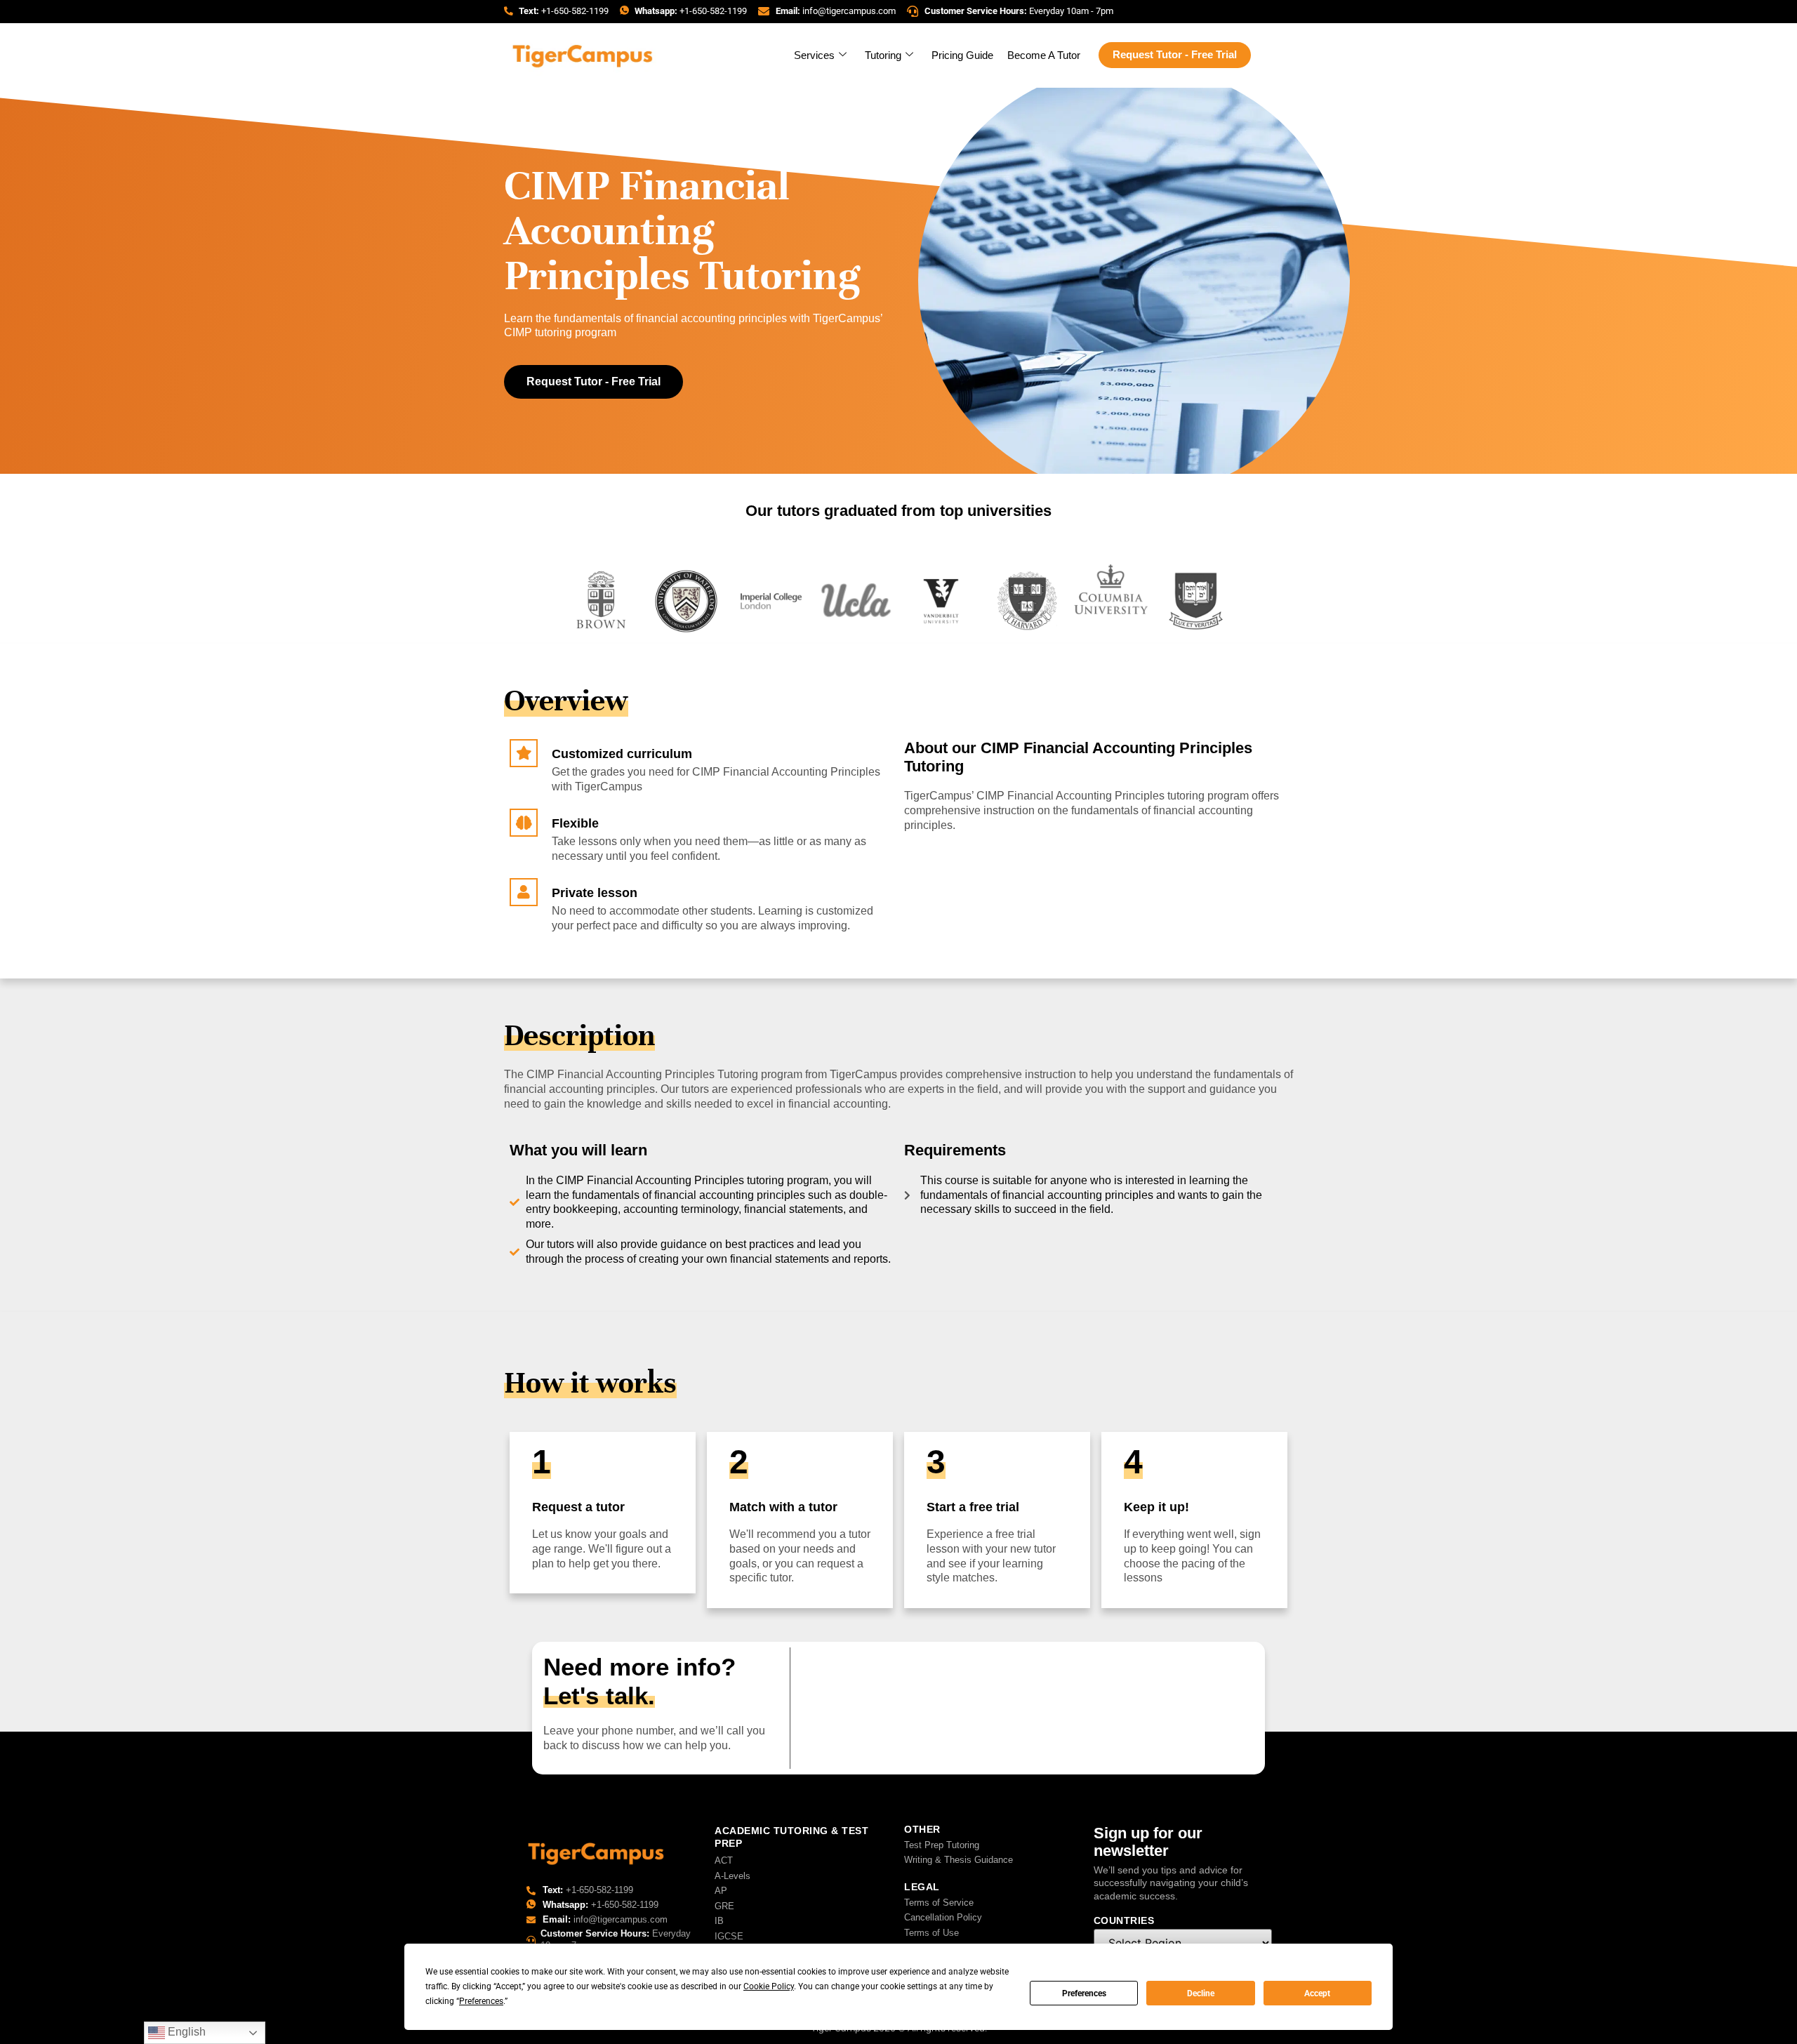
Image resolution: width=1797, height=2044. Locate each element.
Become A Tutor (1044, 55)
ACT (724, 1860)
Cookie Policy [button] (769, 1986)
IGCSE (729, 1936)
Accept (1317, 1993)
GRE (724, 1906)
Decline (1201, 1993)
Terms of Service (939, 1903)
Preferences (1084, 1993)
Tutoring (883, 55)
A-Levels (732, 1876)
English (185, 2032)
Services (814, 55)
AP (721, 1891)
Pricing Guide (962, 55)
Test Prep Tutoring (942, 1845)
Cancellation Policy (943, 1917)
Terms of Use (931, 1933)
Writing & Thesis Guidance (959, 1860)
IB (719, 1921)
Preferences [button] (481, 2001)
